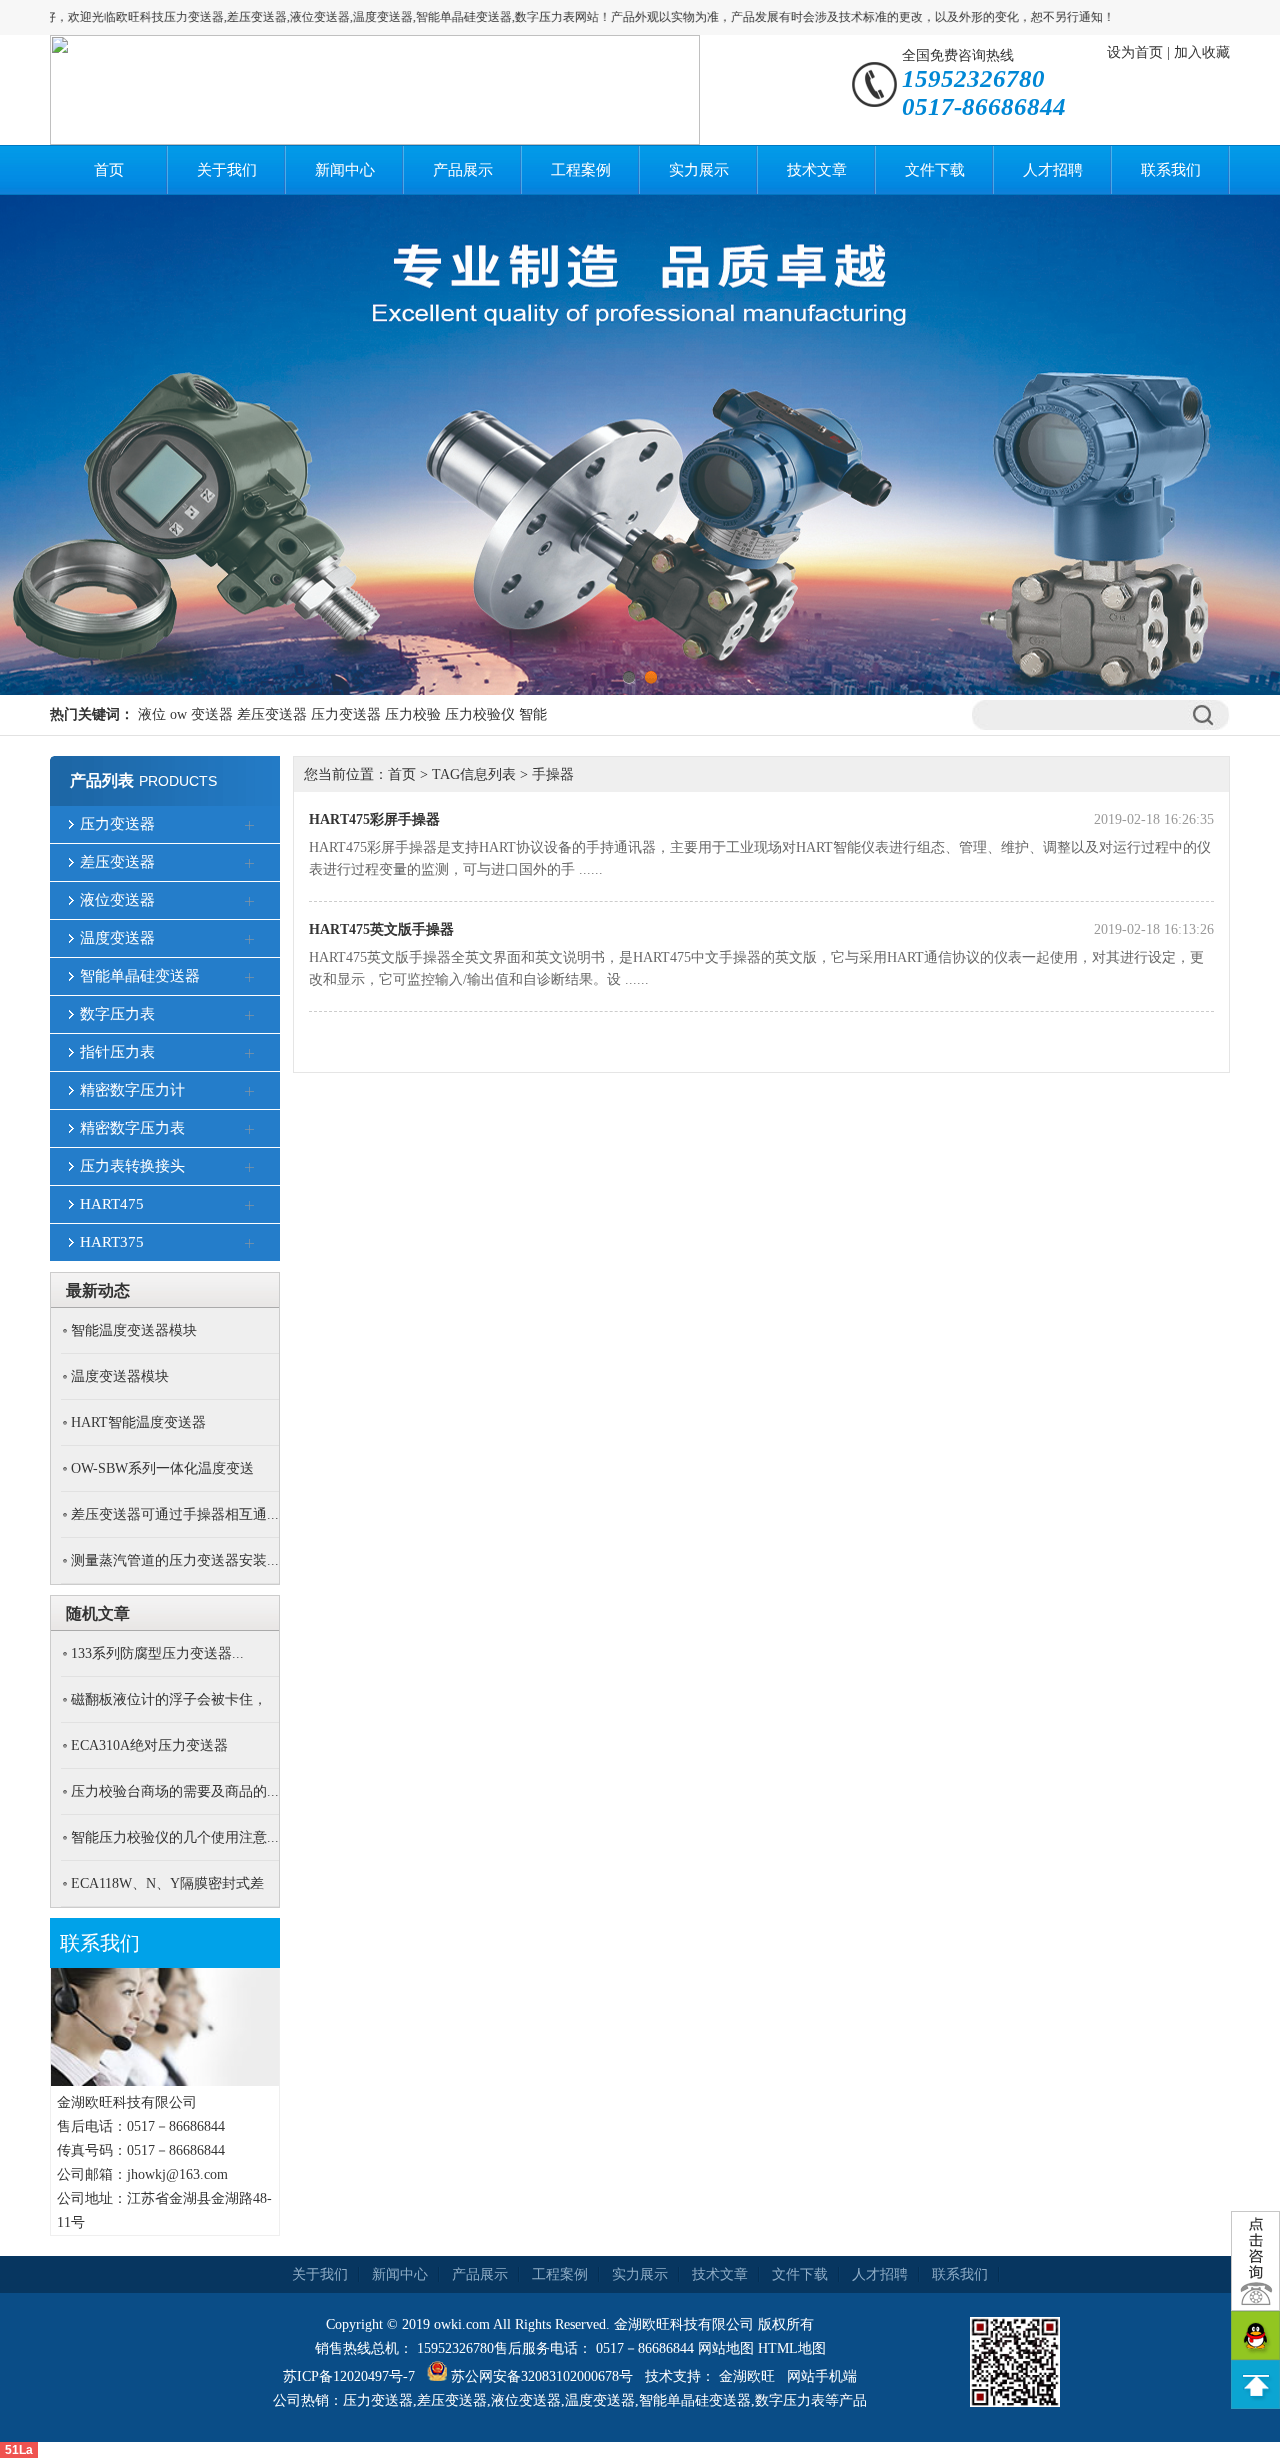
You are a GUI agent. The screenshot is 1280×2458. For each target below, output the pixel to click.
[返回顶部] (1255, 2384)
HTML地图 (792, 2348)
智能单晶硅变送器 (140, 976)
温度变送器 (117, 938)
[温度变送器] (250, 940)
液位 (152, 714)
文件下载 (935, 170)
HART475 (112, 1204)
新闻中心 (345, 170)
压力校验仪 (480, 714)
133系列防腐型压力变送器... (157, 1653)
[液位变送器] (250, 902)
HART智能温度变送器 (138, 1422)
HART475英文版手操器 (381, 929)
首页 (109, 170)
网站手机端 (822, 2376)
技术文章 (817, 170)
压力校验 (413, 714)
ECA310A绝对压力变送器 (149, 1745)
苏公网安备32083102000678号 (542, 2376)
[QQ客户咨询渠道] (1255, 2335)
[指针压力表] (250, 1054)
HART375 (112, 1242)
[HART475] (250, 1206)
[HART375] (250, 1244)
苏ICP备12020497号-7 (349, 2376)
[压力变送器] (250, 826)
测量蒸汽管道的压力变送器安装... (175, 1560)
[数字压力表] (250, 1016)
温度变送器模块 (120, 1376)
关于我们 (227, 170)
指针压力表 (117, 1052)
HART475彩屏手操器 (374, 819)
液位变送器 (117, 900)
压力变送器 (346, 714)
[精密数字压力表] (250, 1130)
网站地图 (726, 2348)
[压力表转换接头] (250, 1168)
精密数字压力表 (132, 1128)
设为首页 (1135, 52)
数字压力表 (117, 1014)
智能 (533, 714)
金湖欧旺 (747, 2376)
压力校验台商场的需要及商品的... (175, 1791)
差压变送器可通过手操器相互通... (175, 1514)
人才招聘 (1053, 170)
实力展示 (699, 170)
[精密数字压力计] (250, 1092)
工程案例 (581, 170)
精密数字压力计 (132, 1090)
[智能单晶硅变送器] (250, 978)
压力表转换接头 (132, 1166)
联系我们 (1171, 170)
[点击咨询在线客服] (1255, 2261)
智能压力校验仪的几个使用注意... (175, 1837)
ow (178, 714)
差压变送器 (272, 714)
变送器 (212, 714)
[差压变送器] (250, 864)
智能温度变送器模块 (134, 1330)
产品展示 (463, 170)
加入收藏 (1202, 52)
